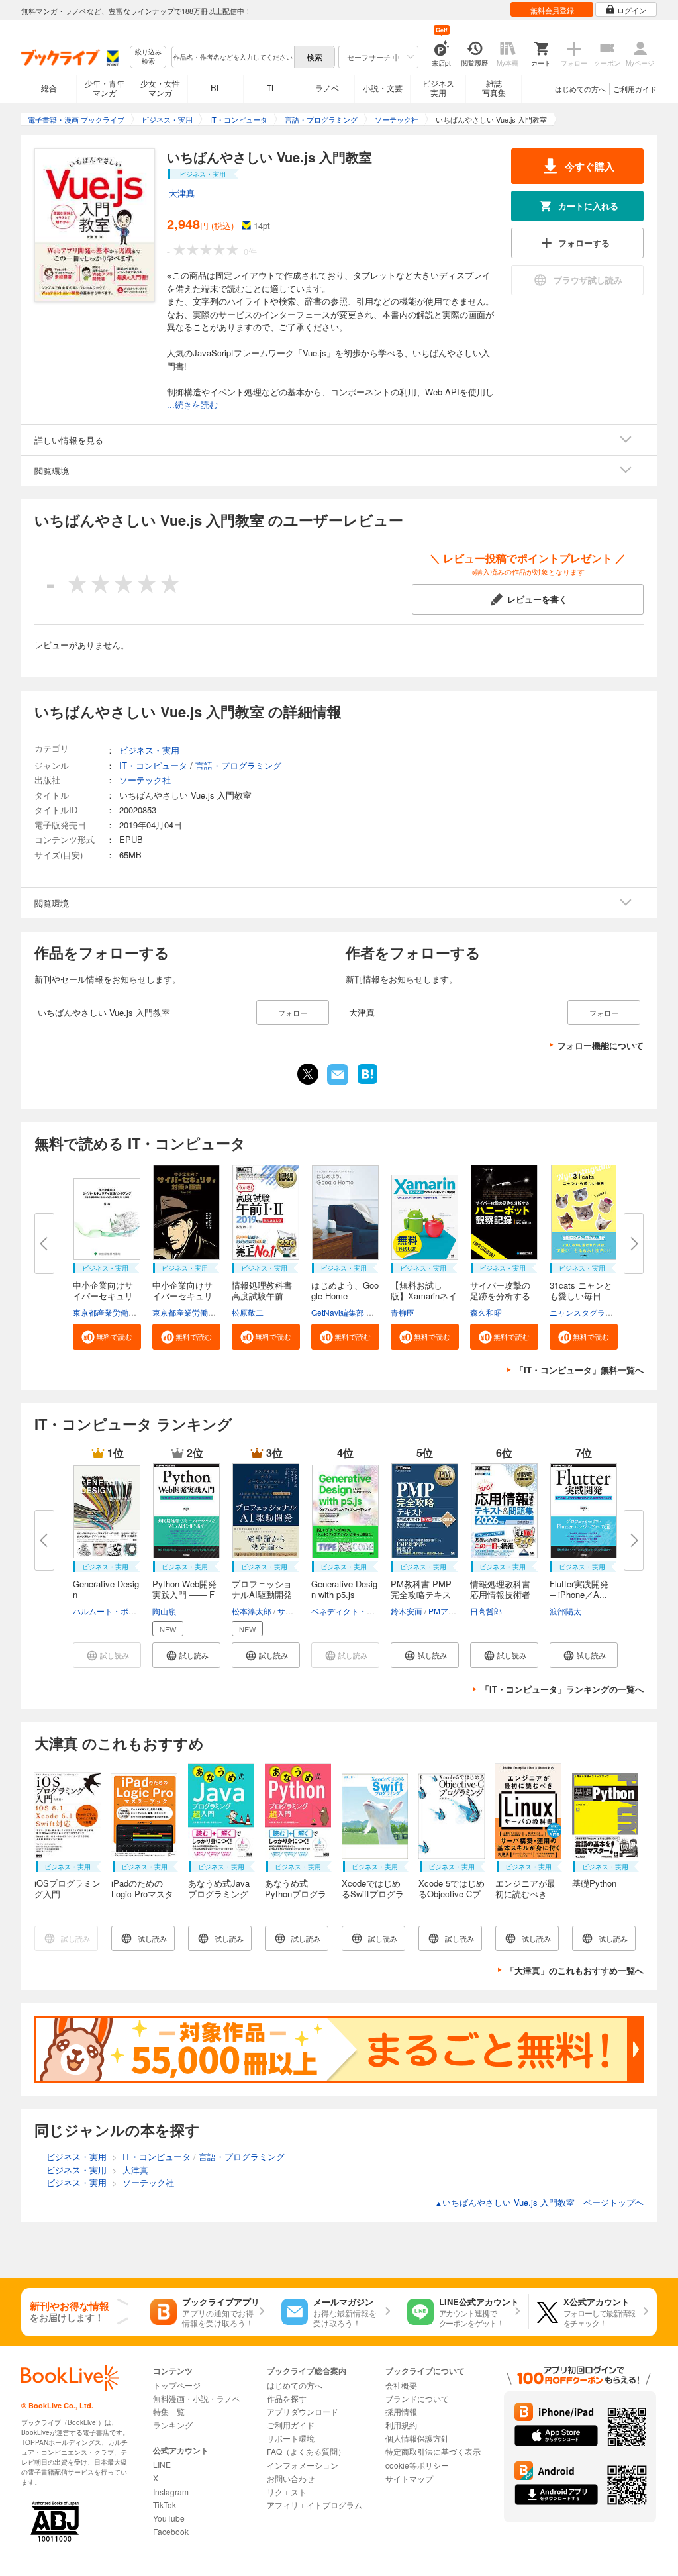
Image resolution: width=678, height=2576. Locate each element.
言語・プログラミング (238, 765)
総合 (49, 88)
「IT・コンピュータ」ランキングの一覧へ (562, 1689)
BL (216, 88)
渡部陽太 (565, 1611)
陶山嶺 (164, 1611)
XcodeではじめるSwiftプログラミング (373, 1894)
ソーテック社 (145, 780)
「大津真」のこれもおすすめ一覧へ (575, 1970)
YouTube (169, 2518)
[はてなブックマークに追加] (367, 1083)
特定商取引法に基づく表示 (433, 2451)
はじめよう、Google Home (345, 1290)
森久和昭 (486, 1312)
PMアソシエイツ (458, 1611)
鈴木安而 (407, 1611)
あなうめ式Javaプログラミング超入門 (219, 1894)
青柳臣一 (407, 1312)
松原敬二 (248, 1312)
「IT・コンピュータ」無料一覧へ (579, 1370)
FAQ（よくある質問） (306, 2451)
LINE (162, 2464)
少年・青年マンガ (105, 88)
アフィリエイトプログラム (315, 2505)
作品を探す (287, 2398)
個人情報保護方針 (417, 2438)
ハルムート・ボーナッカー (121, 1611)
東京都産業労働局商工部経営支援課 (136, 1312)
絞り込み (148, 57)
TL (271, 88)
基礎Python (594, 1883)
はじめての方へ (580, 89)
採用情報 (401, 2411)
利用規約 (401, 2425)
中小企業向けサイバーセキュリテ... (103, 1296)
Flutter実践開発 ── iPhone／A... (583, 1589)
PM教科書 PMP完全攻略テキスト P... (421, 1594)
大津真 (182, 193)
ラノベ (327, 88)
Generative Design (106, 1589)
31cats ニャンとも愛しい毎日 (581, 1290)
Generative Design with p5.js (344, 1589)
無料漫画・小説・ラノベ (197, 2398)
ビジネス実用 (438, 88)
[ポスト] (308, 1074)
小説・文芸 (383, 88)
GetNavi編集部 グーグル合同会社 (370, 1312)
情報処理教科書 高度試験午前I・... (262, 1296)
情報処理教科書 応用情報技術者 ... (500, 1594)
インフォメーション (303, 2465)
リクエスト (287, 2492)
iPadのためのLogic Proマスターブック (142, 1894)
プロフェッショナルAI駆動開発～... (262, 1594)
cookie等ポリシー (417, 2465)
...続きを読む (192, 405)
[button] (107, 1337)
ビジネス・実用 (149, 750)
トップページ (177, 2385)
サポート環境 (291, 2438)
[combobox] (232, 57)
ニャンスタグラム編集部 (593, 1312)
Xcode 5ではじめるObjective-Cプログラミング (452, 1894)
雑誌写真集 (494, 88)
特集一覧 (169, 2411)
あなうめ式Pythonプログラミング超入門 (296, 1894)
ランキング (173, 2425)
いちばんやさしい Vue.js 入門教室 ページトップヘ (539, 2202)
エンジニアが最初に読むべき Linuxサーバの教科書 (527, 1899)
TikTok (165, 2505)
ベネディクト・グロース (355, 1611)
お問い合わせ (291, 2478)
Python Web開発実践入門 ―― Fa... (184, 1594)
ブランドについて (417, 2398)
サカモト (293, 1611)
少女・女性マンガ (160, 88)
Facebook (171, 2531)
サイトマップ (409, 2478)
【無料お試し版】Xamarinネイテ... (424, 1296)
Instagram (171, 2492)
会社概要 (401, 2385)
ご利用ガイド (635, 89)
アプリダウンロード (303, 2411)
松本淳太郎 (252, 1611)
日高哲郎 (486, 1611)
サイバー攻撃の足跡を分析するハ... (500, 1296)
